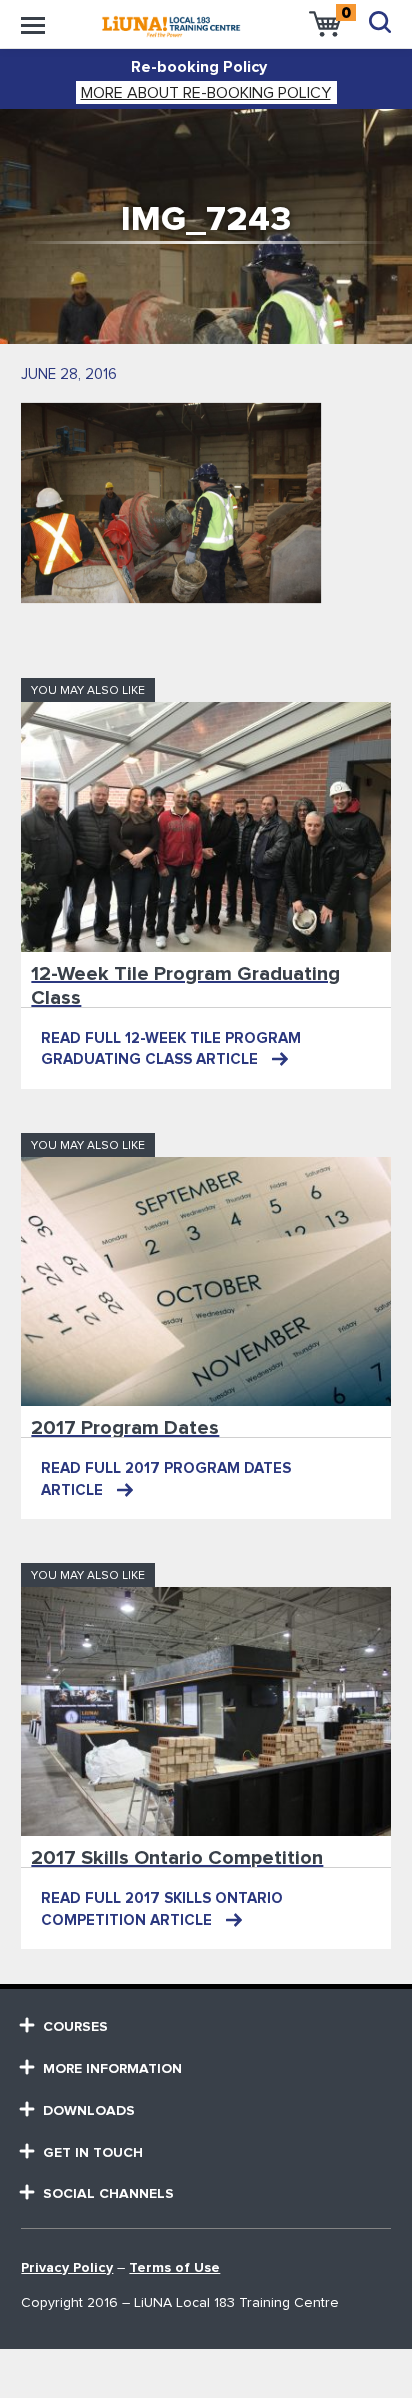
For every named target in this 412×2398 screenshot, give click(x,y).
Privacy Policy (67, 2268)
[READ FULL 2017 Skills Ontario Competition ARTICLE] (205, 1711)
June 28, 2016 (69, 374)
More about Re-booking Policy (206, 93)
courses (75, 2027)
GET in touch (93, 2153)
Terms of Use (174, 2268)
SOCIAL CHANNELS (108, 2194)
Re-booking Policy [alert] (199, 67)
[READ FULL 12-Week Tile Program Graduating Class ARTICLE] (205, 826)
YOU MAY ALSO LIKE (88, 691)
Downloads (89, 2111)
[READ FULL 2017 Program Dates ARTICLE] (205, 1281)
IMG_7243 (206, 219)
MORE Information (112, 2069)
